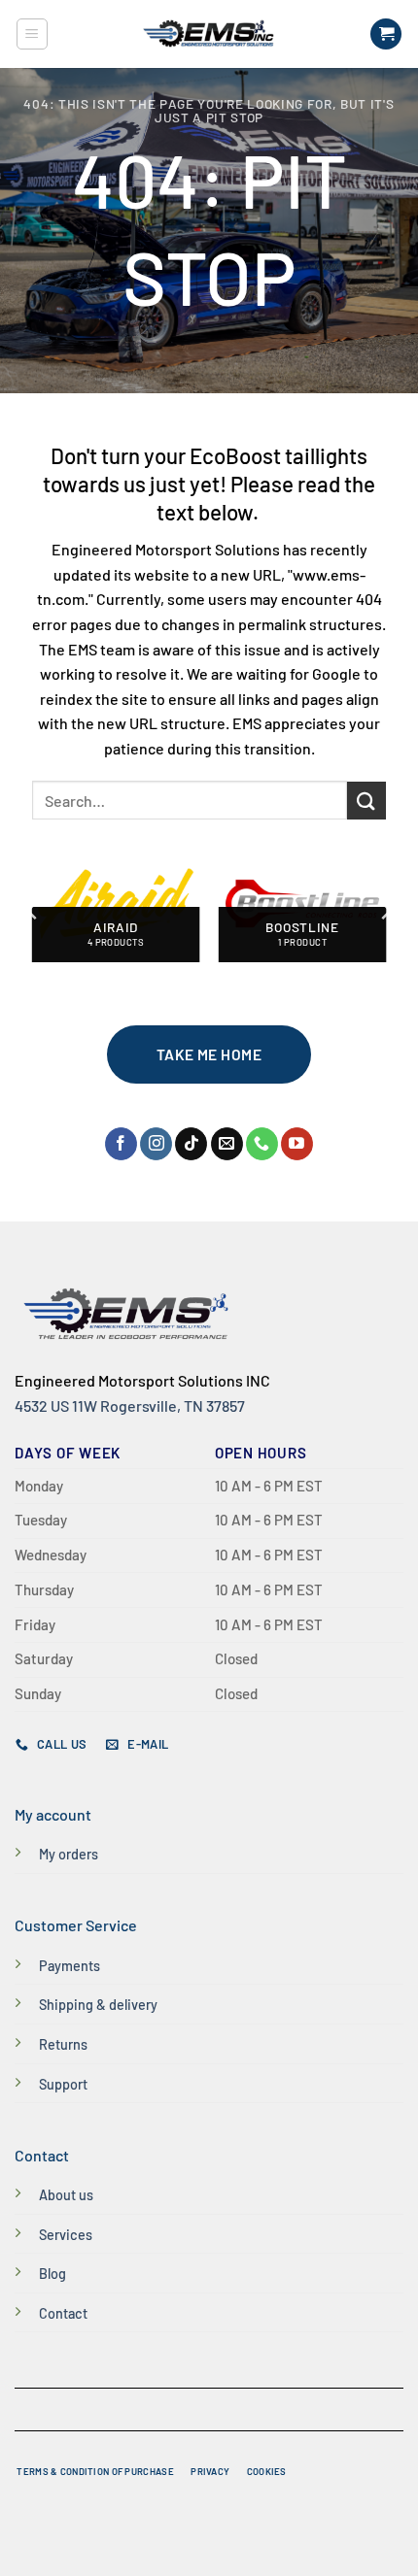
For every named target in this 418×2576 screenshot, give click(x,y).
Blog (52, 2274)
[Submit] (366, 801)
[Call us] (262, 1144)
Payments (70, 1966)
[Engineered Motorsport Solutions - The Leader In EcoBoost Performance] (209, 34)
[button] (32, 34)
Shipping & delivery (98, 2005)
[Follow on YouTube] (297, 1144)
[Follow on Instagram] (156, 1144)
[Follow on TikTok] (191, 1144)
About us (66, 2195)
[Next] (385, 911)
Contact (63, 2313)
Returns (63, 2044)
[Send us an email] (227, 1144)
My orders (69, 1854)
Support (63, 2084)
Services (66, 2235)
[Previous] (33, 911)
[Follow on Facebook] (121, 1144)
